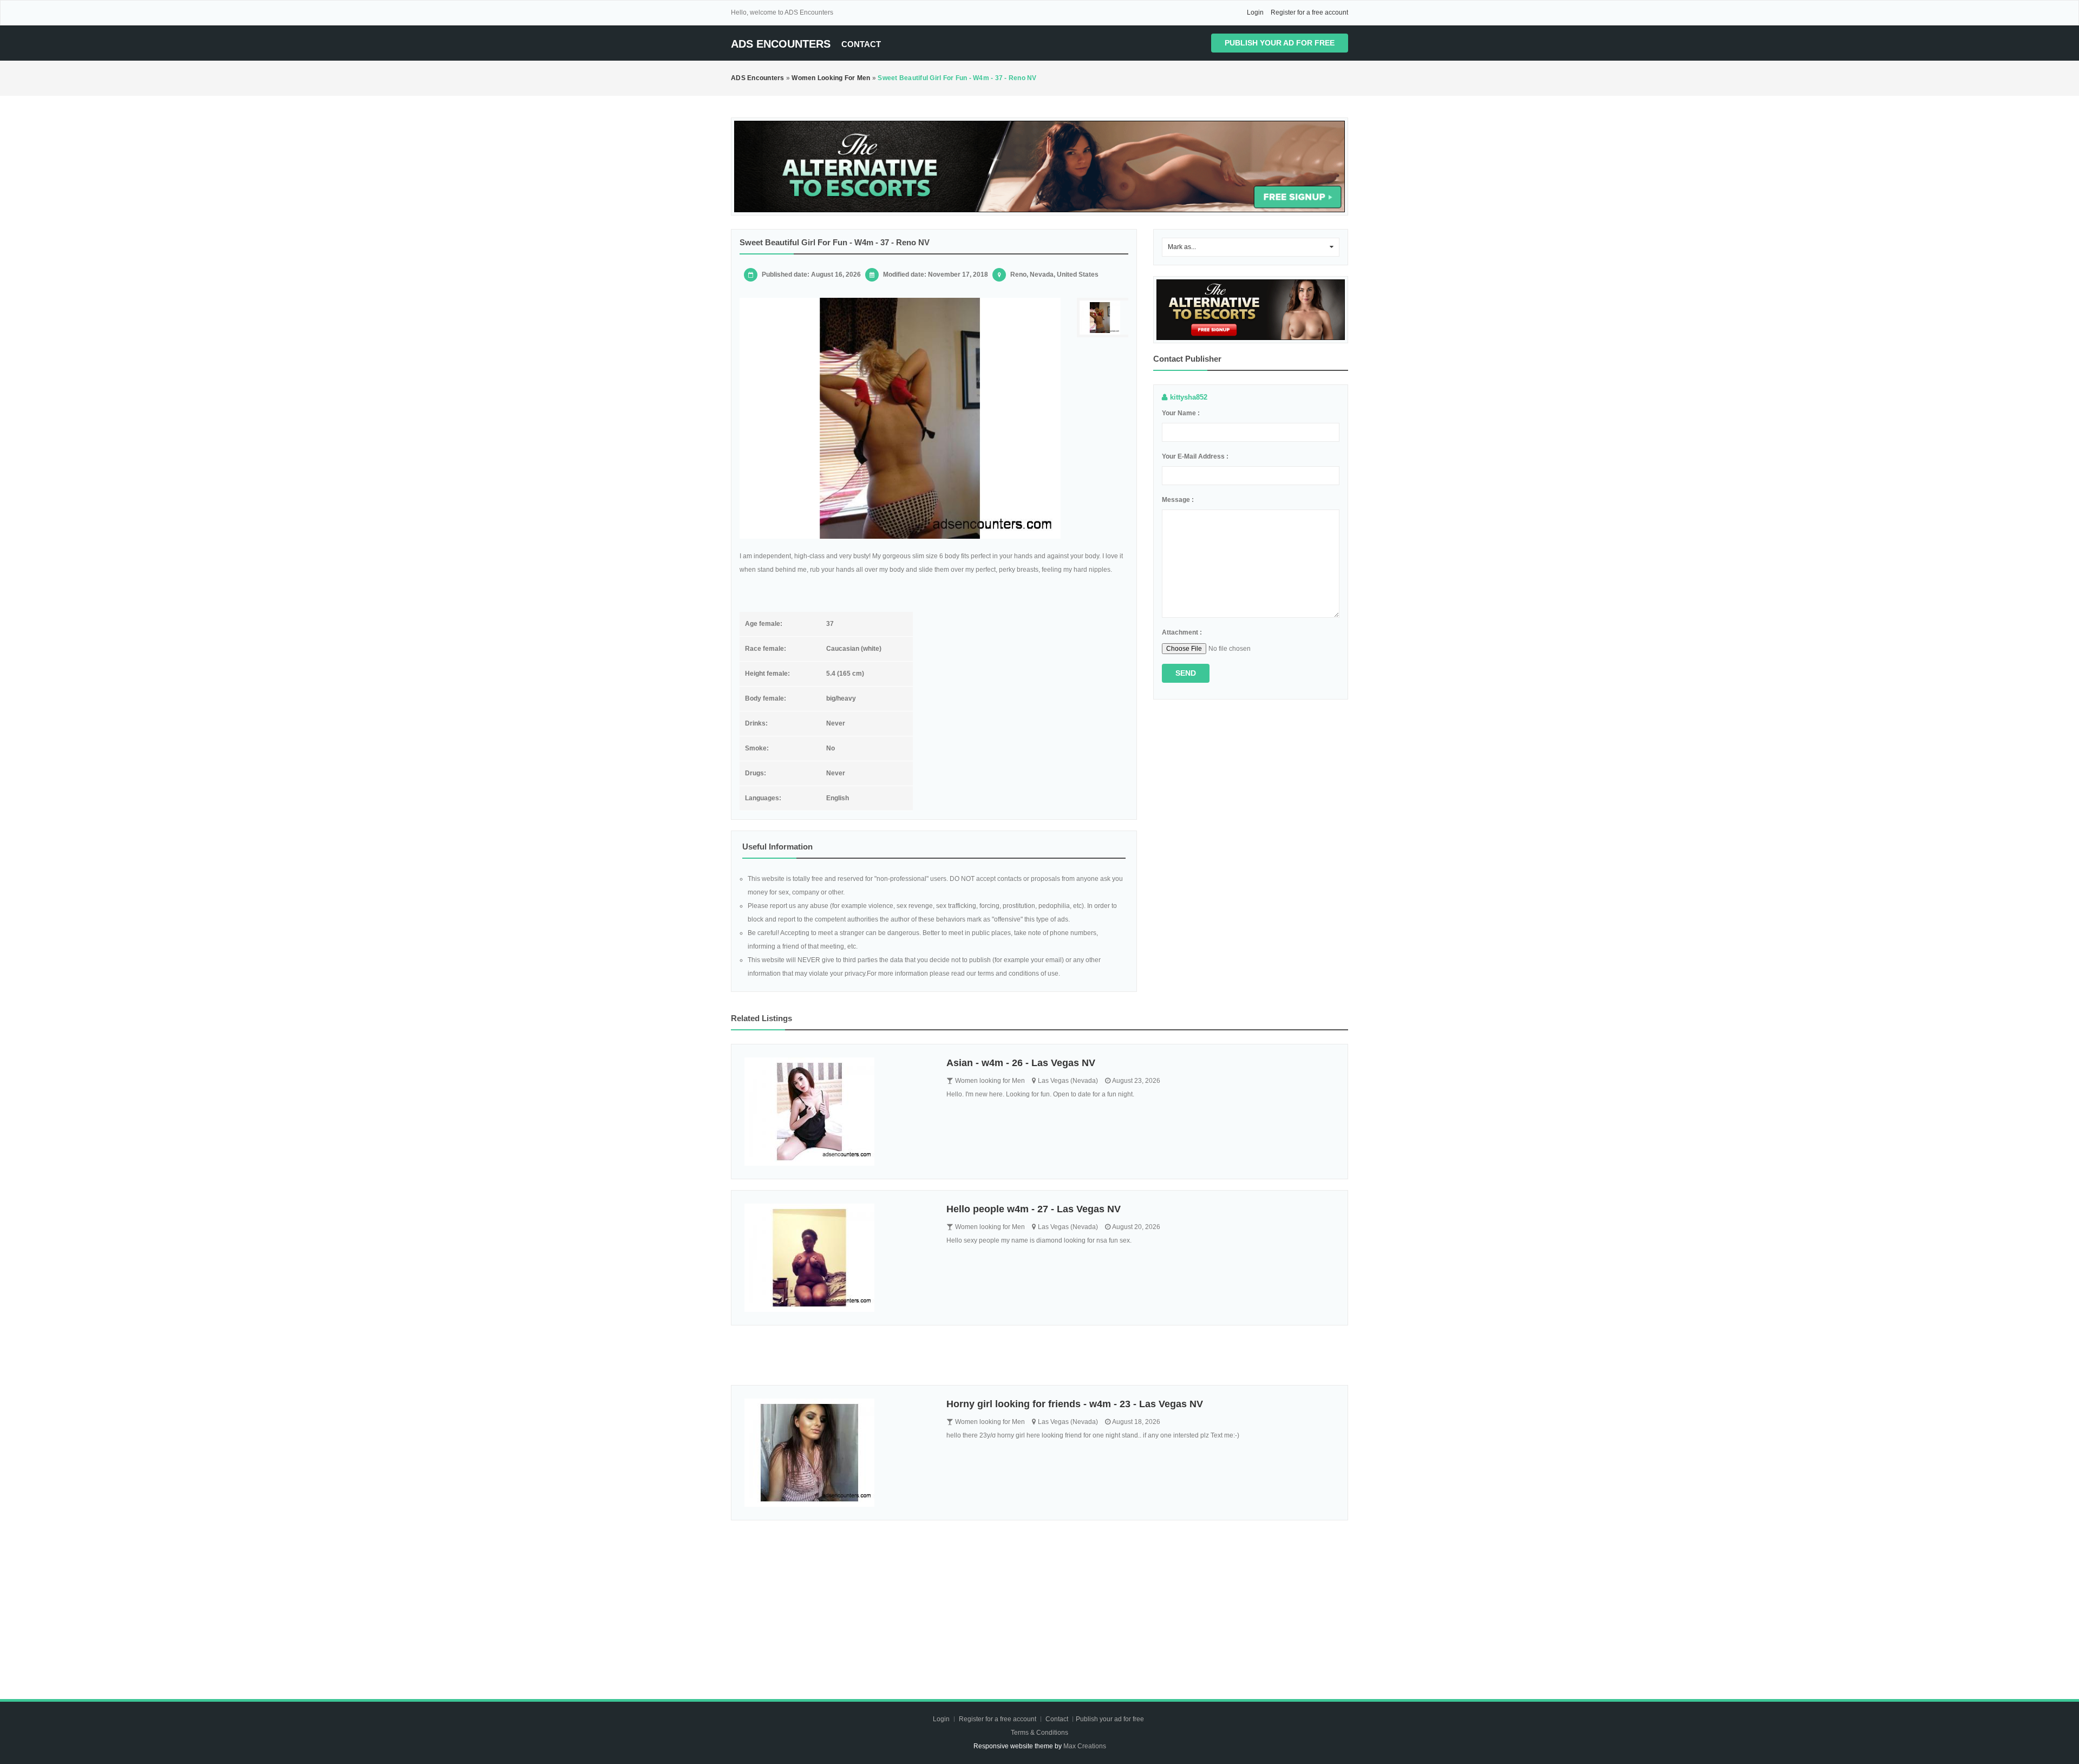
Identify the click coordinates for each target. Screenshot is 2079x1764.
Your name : (1181, 413)
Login (1255, 12)
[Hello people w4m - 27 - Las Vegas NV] (837, 1258)
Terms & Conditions (1039, 1733)
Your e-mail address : (1195, 456)
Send (1186, 673)
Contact (861, 44)
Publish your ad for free (1280, 43)
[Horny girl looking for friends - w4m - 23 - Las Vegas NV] (837, 1453)
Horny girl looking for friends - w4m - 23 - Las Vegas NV (1075, 1404)
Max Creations (1085, 1746)
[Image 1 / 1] (900, 418)
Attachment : (1182, 632)
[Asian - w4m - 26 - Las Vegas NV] (837, 1112)
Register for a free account (1309, 12)
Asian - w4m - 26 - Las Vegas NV (1021, 1063)
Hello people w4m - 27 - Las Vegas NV (1034, 1209)
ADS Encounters (781, 44)
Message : (1178, 500)
